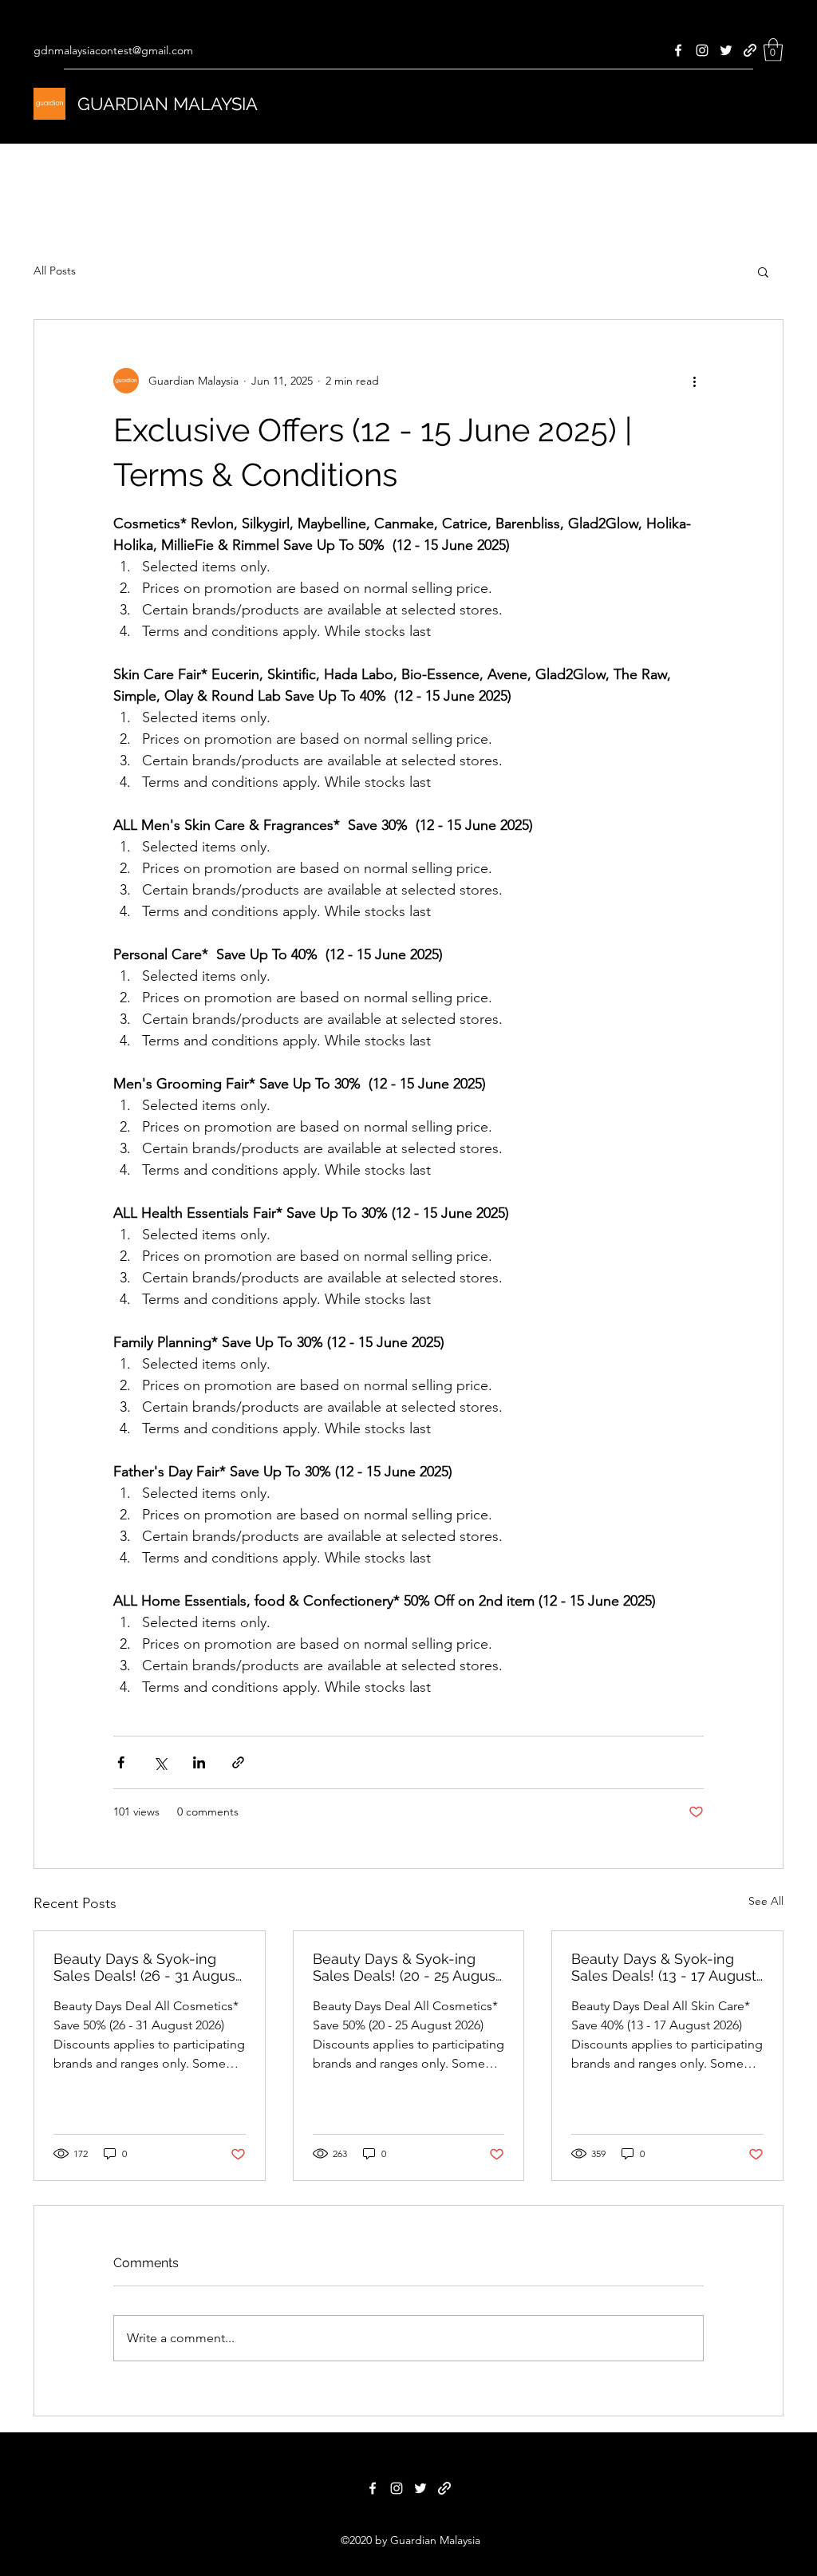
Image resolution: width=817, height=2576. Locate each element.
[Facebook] (678, 50)
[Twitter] (726, 50)
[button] (773, 50)
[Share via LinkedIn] (199, 1762)
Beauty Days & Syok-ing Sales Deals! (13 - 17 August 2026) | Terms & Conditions (664, 1967)
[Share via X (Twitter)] (160, 1762)
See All (766, 1901)
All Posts (55, 271)
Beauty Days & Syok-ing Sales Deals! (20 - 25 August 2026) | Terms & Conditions (407, 1967)
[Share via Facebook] (121, 1762)
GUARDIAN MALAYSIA (168, 104)
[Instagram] (702, 50)
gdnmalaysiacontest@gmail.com (113, 50)
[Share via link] (238, 1762)
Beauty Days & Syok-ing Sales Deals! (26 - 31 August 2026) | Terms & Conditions (147, 1967)
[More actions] (694, 381)
